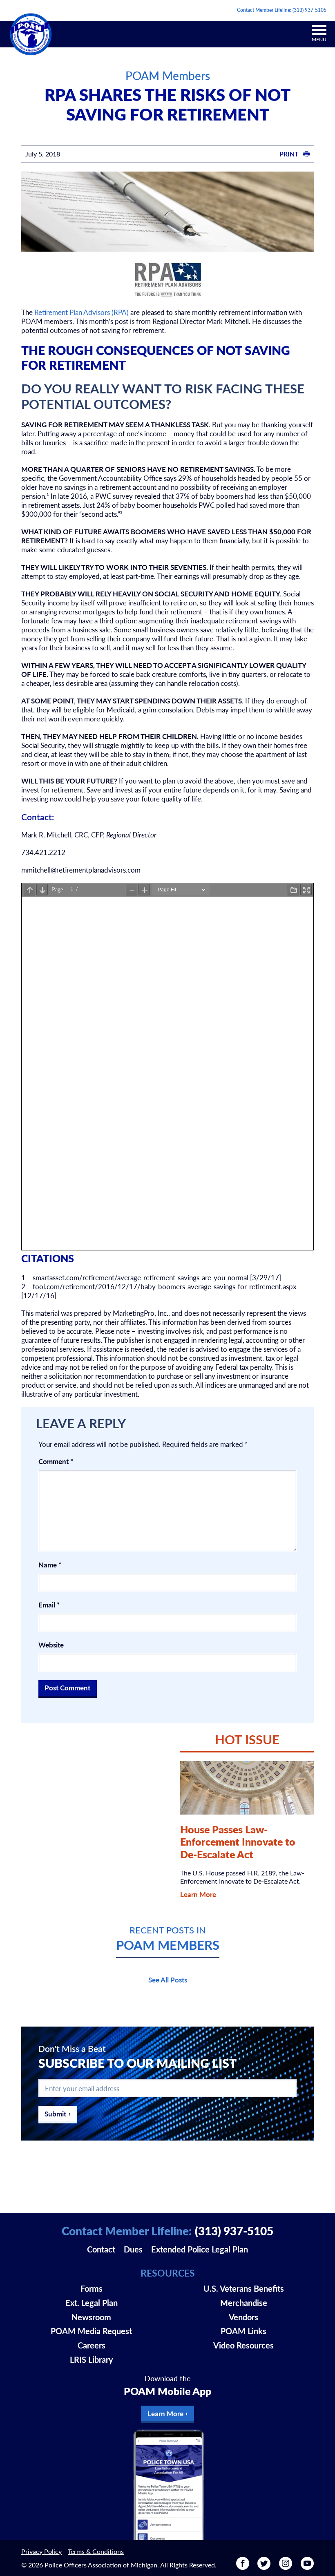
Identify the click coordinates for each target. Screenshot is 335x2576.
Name (50, 1565)
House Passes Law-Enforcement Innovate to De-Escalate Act (238, 1842)
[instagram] (286, 2567)
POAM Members (168, 75)
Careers (92, 2345)
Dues (133, 2249)
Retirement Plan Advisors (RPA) (82, 312)
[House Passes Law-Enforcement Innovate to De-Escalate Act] (247, 1788)
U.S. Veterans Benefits (244, 2288)
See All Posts (168, 1980)
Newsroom (91, 2317)
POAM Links (243, 2331)
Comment (56, 1461)
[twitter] (264, 2567)
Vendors (243, 2317)
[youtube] (307, 2567)
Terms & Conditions (96, 2551)
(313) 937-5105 (309, 10)
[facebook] (243, 2567)
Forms (92, 2288)
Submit (55, 2114)
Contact (101, 2249)
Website (51, 1645)
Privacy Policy (41, 2551)
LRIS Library (92, 2359)
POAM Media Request (91, 2331)
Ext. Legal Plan (92, 2303)
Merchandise (244, 2303)
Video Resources (243, 2345)
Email (49, 1605)
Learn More (198, 1894)
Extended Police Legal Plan (200, 2249)
